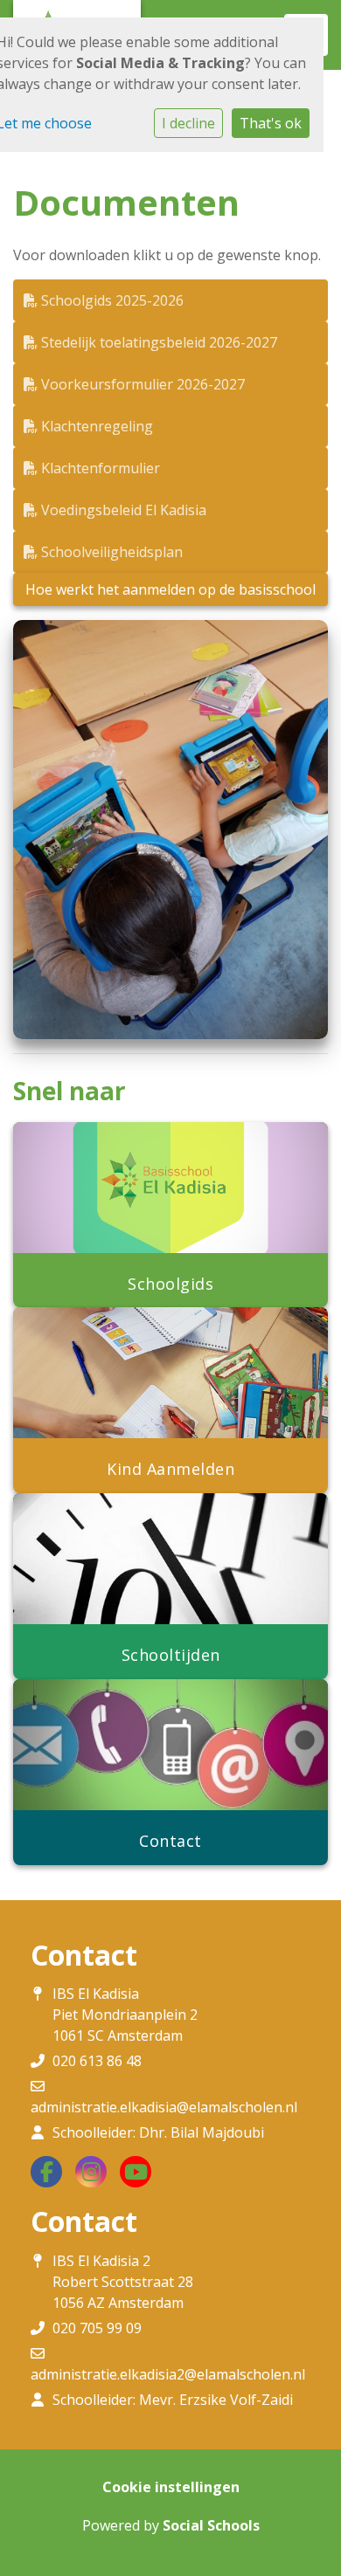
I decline (188, 123)
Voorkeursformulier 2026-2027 (141, 384)
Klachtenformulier (99, 468)
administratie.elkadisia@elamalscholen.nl (164, 2107)
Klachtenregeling (95, 426)
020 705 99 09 (97, 2328)
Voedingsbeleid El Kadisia (122, 510)
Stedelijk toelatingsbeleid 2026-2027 (157, 342)
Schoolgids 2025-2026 (111, 300)
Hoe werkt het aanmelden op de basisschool (170, 589)
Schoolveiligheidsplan (110, 552)
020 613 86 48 (97, 2061)
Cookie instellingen (171, 2487)
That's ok (271, 123)
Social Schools (211, 2525)
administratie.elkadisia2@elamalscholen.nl (168, 2374)
